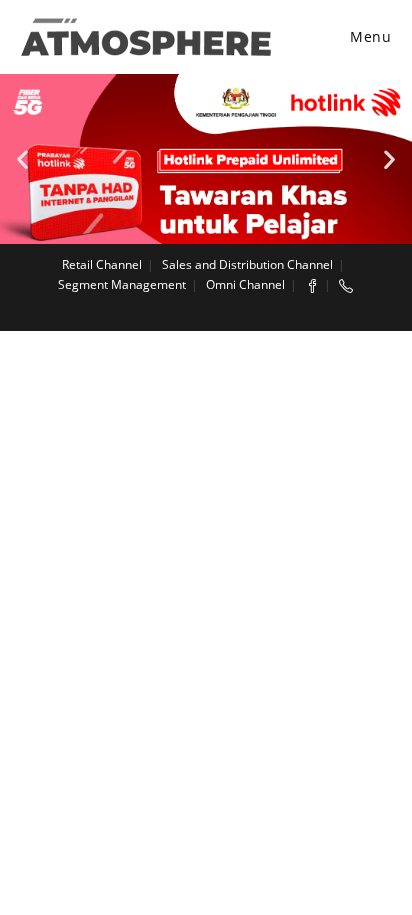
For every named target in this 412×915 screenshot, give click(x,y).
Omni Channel (245, 284)
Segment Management (122, 284)
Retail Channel (102, 264)
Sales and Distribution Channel (247, 264)
